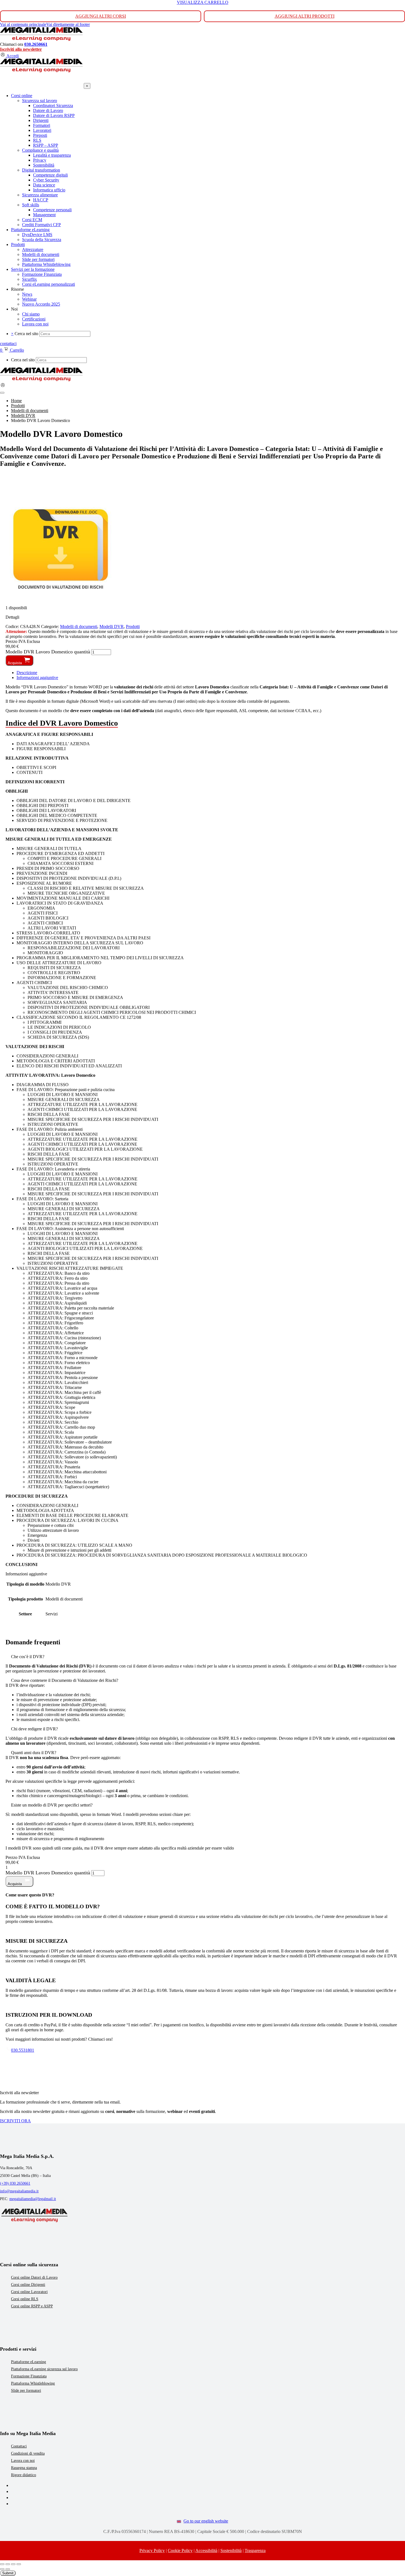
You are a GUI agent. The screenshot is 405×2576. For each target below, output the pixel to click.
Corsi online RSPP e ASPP (32, 2306)
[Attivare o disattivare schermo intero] (8, 2564)
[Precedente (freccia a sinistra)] (2, 2569)
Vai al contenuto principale (23, 24)
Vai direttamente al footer (68, 24)
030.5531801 (23, 2050)
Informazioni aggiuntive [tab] (37, 678)
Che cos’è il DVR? (28, 1657)
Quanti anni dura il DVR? (34, 1753)
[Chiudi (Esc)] (19, 2564)
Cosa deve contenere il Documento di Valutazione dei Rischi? (65, 1680)
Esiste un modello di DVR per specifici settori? (52, 1805)
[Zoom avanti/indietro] (2, 2564)
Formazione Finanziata (29, 2376)
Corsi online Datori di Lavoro (34, 2277)
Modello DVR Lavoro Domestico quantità (48, 652)
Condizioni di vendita (28, 2453)
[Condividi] (13, 2564)
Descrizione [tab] (27, 673)
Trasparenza (255, 2550)
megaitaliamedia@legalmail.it (33, 2199)
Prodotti (133, 626)
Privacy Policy (152, 2550)
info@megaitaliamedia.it (19, 2191)
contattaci (8, 344)
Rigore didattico (24, 2475)
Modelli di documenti (79, 626)
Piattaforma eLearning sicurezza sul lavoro (44, 2369)
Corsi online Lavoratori (29, 2292)
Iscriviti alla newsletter (21, 49)
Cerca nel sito (26, 334)
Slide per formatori (26, 2391)
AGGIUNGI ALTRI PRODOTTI (305, 16)
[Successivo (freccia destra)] (8, 2569)
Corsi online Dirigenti (28, 2285)
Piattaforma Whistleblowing (33, 2383)
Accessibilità (206, 2550)
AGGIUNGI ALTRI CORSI (101, 16)
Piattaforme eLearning (29, 2362)
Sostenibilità (231, 2550)
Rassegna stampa (24, 2468)
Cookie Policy (180, 2550)
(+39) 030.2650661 (15, 2183)
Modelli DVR (112, 626)
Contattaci (19, 2446)
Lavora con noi (23, 2461)
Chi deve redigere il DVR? (34, 1729)
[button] (202, 1657)
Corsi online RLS (25, 2299)
